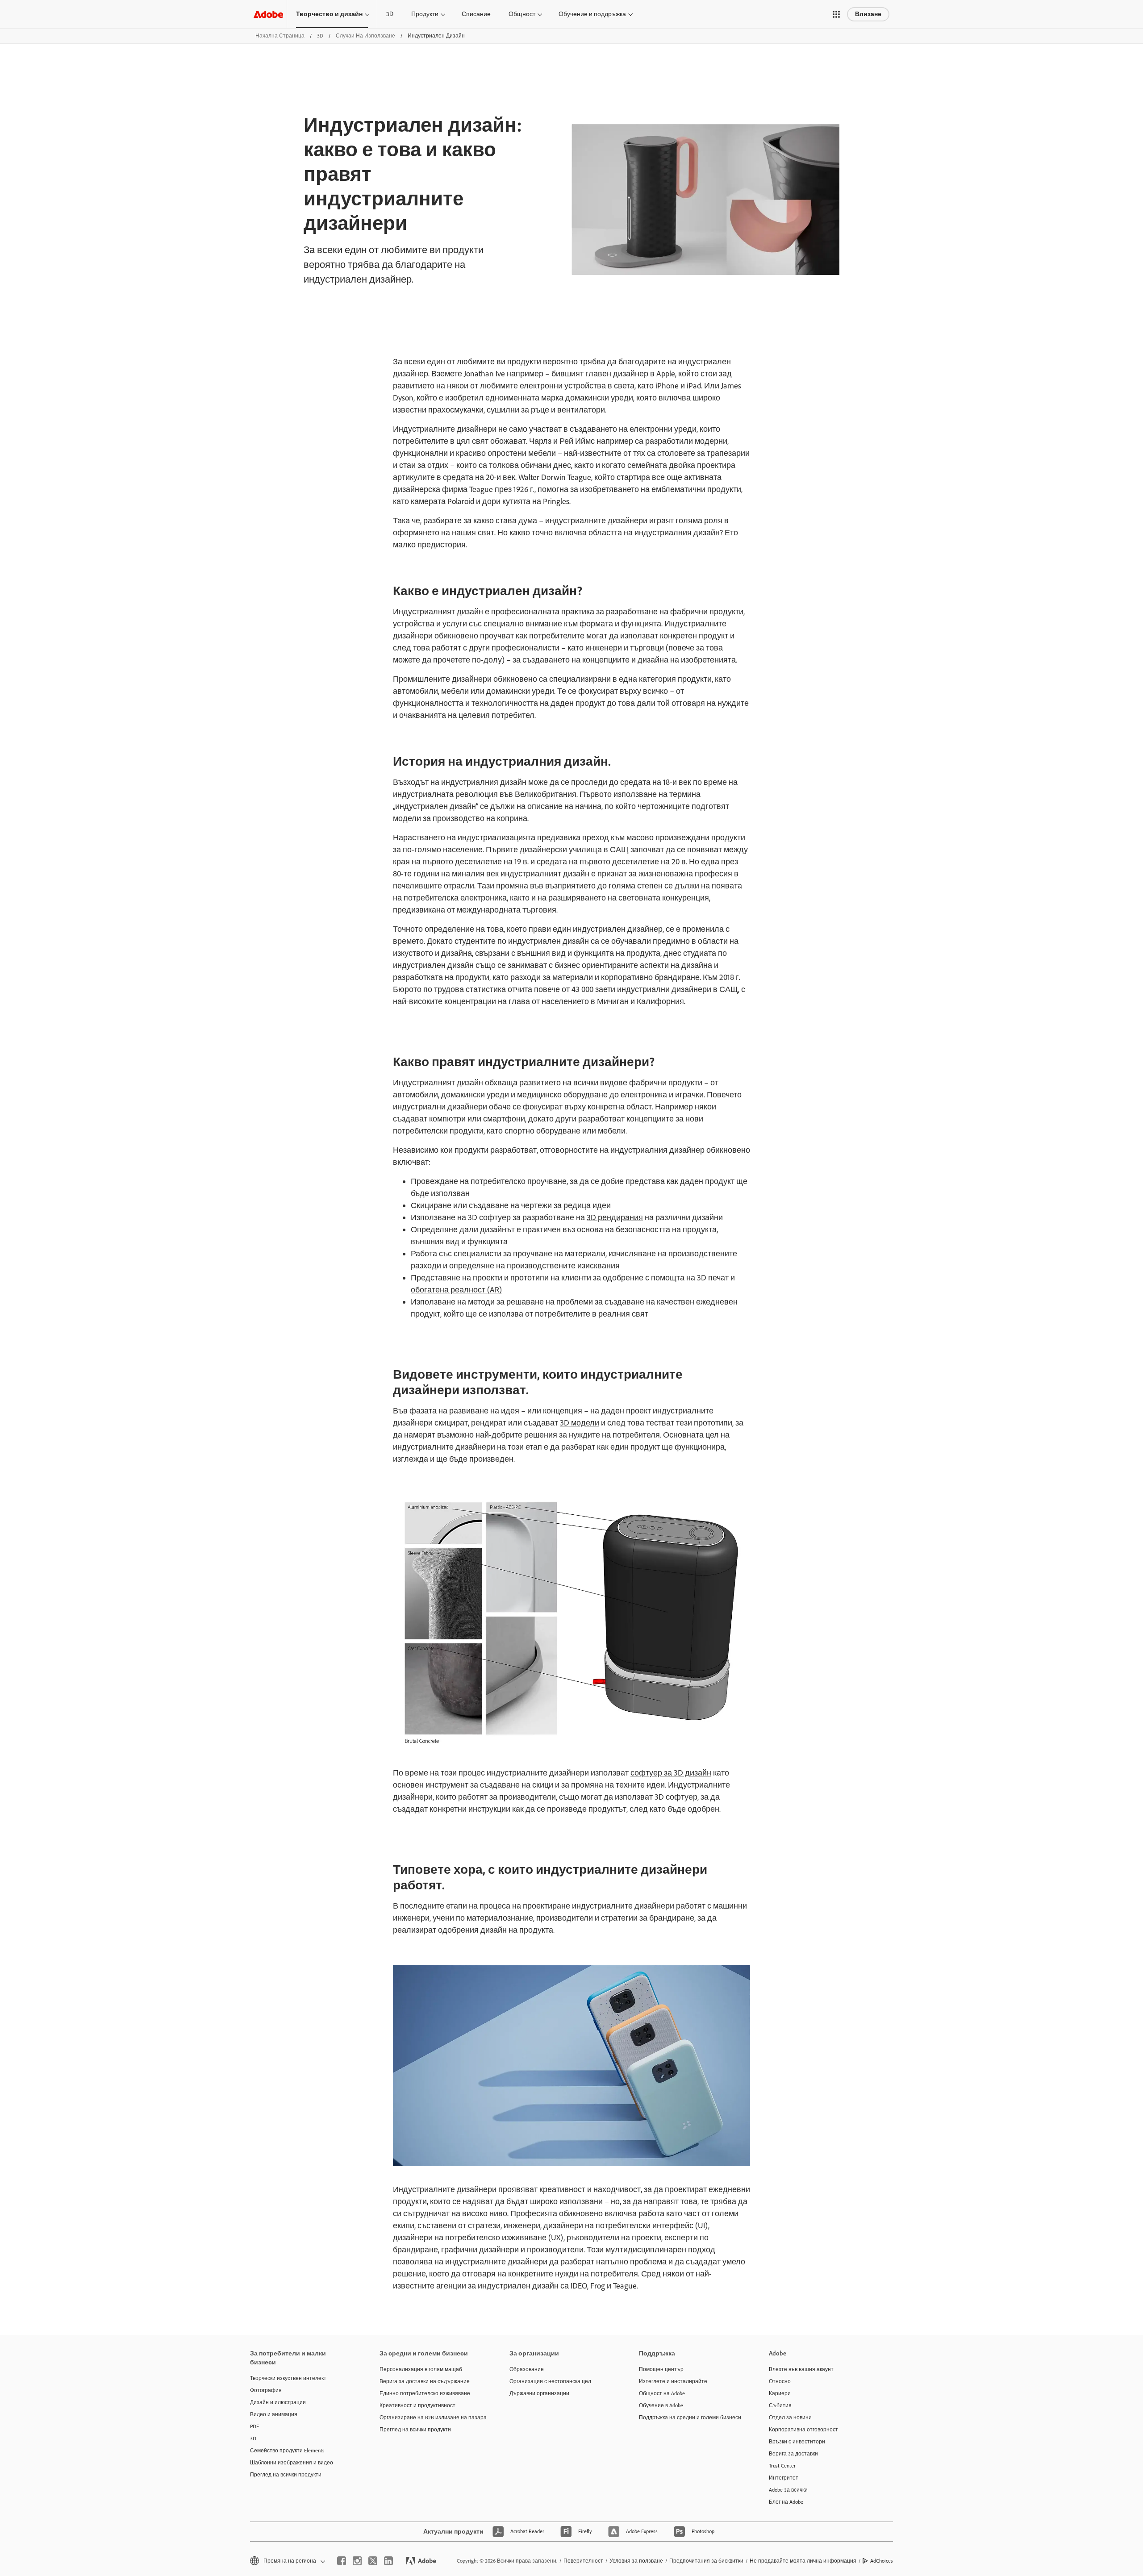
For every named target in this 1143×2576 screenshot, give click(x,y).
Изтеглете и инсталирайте (673, 2381)
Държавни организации (539, 2393)
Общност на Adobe (662, 2393)
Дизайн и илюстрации (278, 2402)
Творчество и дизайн (329, 14)
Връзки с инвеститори (797, 2442)
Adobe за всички (788, 2490)
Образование (527, 2369)
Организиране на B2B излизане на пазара (431, 2418)
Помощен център (661, 2369)
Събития (780, 2405)
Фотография (266, 2390)
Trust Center (782, 2466)
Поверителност (583, 2561)
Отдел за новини (790, 2418)
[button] (836, 14)
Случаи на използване (365, 36)
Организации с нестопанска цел (550, 2381)
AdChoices (882, 2561)
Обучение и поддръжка (592, 14)
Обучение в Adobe (661, 2405)
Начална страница (280, 36)
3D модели (580, 1423)
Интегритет (784, 2478)
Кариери (780, 2393)
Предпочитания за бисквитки (706, 2561)
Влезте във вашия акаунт (801, 2369)
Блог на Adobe (786, 2502)
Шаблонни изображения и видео (292, 2463)
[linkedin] (388, 2561)
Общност (522, 14)
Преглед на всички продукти (286, 2475)
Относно (780, 2381)
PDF (254, 2426)
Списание (476, 14)
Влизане (868, 14)
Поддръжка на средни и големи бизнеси (690, 2418)
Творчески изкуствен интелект (288, 2378)
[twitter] (373, 2561)
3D (390, 14)
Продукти (425, 14)
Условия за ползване (636, 2561)
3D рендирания (615, 1217)
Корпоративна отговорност (803, 2430)
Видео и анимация (274, 2414)
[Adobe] (268, 14)
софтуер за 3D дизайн (671, 1773)
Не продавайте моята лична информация (803, 2561)
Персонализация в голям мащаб (421, 2369)
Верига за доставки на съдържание (425, 2381)
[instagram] (357, 2561)
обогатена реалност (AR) (456, 1290)
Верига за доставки (793, 2454)
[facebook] (342, 2561)
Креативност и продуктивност (417, 2405)
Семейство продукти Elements (287, 2451)
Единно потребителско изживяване (425, 2393)
